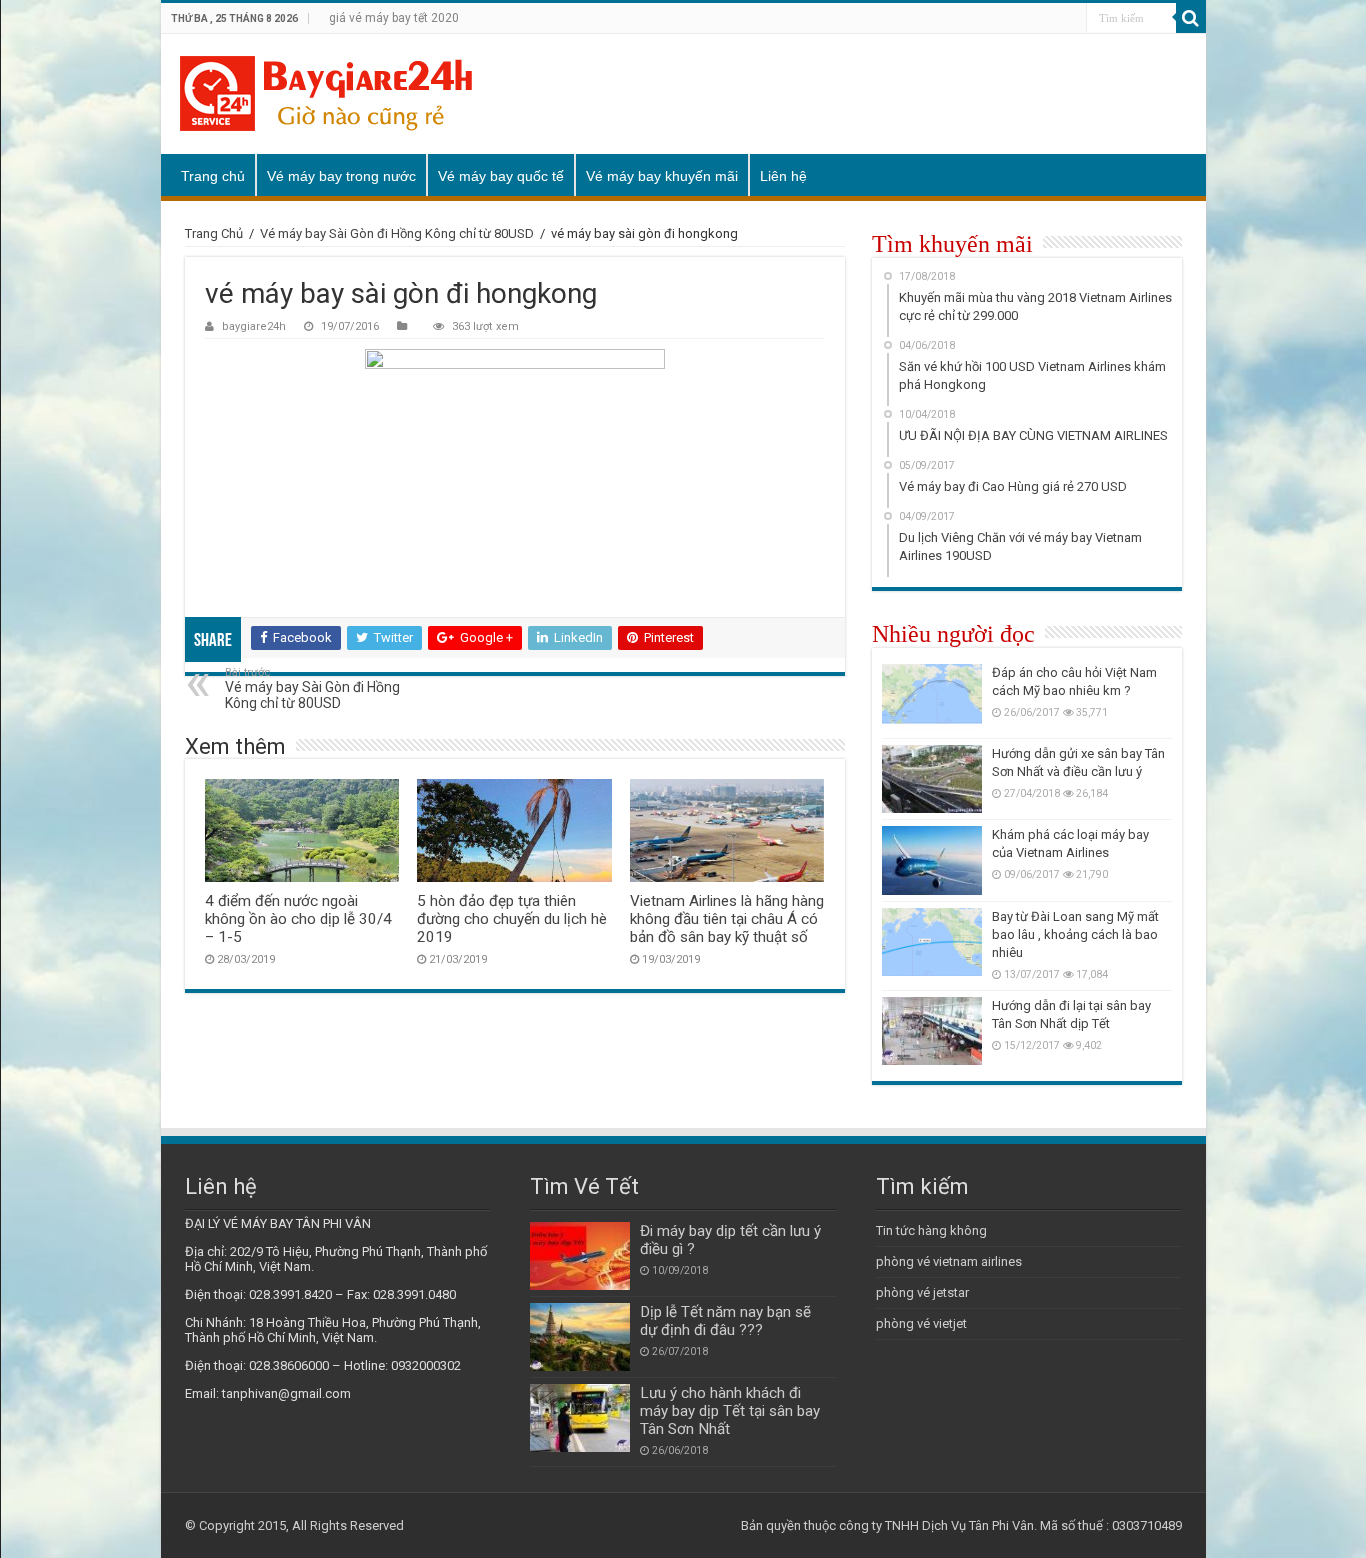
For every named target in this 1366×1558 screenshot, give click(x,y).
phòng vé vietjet (921, 1323)
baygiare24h (254, 326)
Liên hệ (783, 176)
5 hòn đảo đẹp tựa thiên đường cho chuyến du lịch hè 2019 (512, 919)
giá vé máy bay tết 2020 (394, 18)
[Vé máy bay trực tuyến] (326, 94)
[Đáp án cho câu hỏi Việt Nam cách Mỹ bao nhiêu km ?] (932, 698)
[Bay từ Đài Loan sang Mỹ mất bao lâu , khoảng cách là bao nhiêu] (932, 942)
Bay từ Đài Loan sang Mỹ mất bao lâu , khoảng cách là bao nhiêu (1075, 934)
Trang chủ (213, 176)
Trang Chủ (214, 233)
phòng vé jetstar (922, 1292)
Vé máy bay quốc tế (501, 176)
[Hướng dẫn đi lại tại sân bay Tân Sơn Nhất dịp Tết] (932, 1031)
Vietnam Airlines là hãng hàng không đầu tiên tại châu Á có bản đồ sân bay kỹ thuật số (727, 919)
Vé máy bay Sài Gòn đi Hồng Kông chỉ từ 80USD (397, 233)
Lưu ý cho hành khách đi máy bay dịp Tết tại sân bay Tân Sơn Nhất (730, 1411)
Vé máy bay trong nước (341, 176)
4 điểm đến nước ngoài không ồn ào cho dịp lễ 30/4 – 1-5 (298, 919)
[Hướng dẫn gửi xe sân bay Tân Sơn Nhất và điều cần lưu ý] (932, 779)
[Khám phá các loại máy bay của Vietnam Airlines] (932, 860)
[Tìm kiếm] (1191, 18)
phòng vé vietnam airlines (949, 1261)
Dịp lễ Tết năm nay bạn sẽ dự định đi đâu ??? (725, 1321)
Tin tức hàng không (931, 1230)
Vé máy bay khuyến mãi (662, 176)
